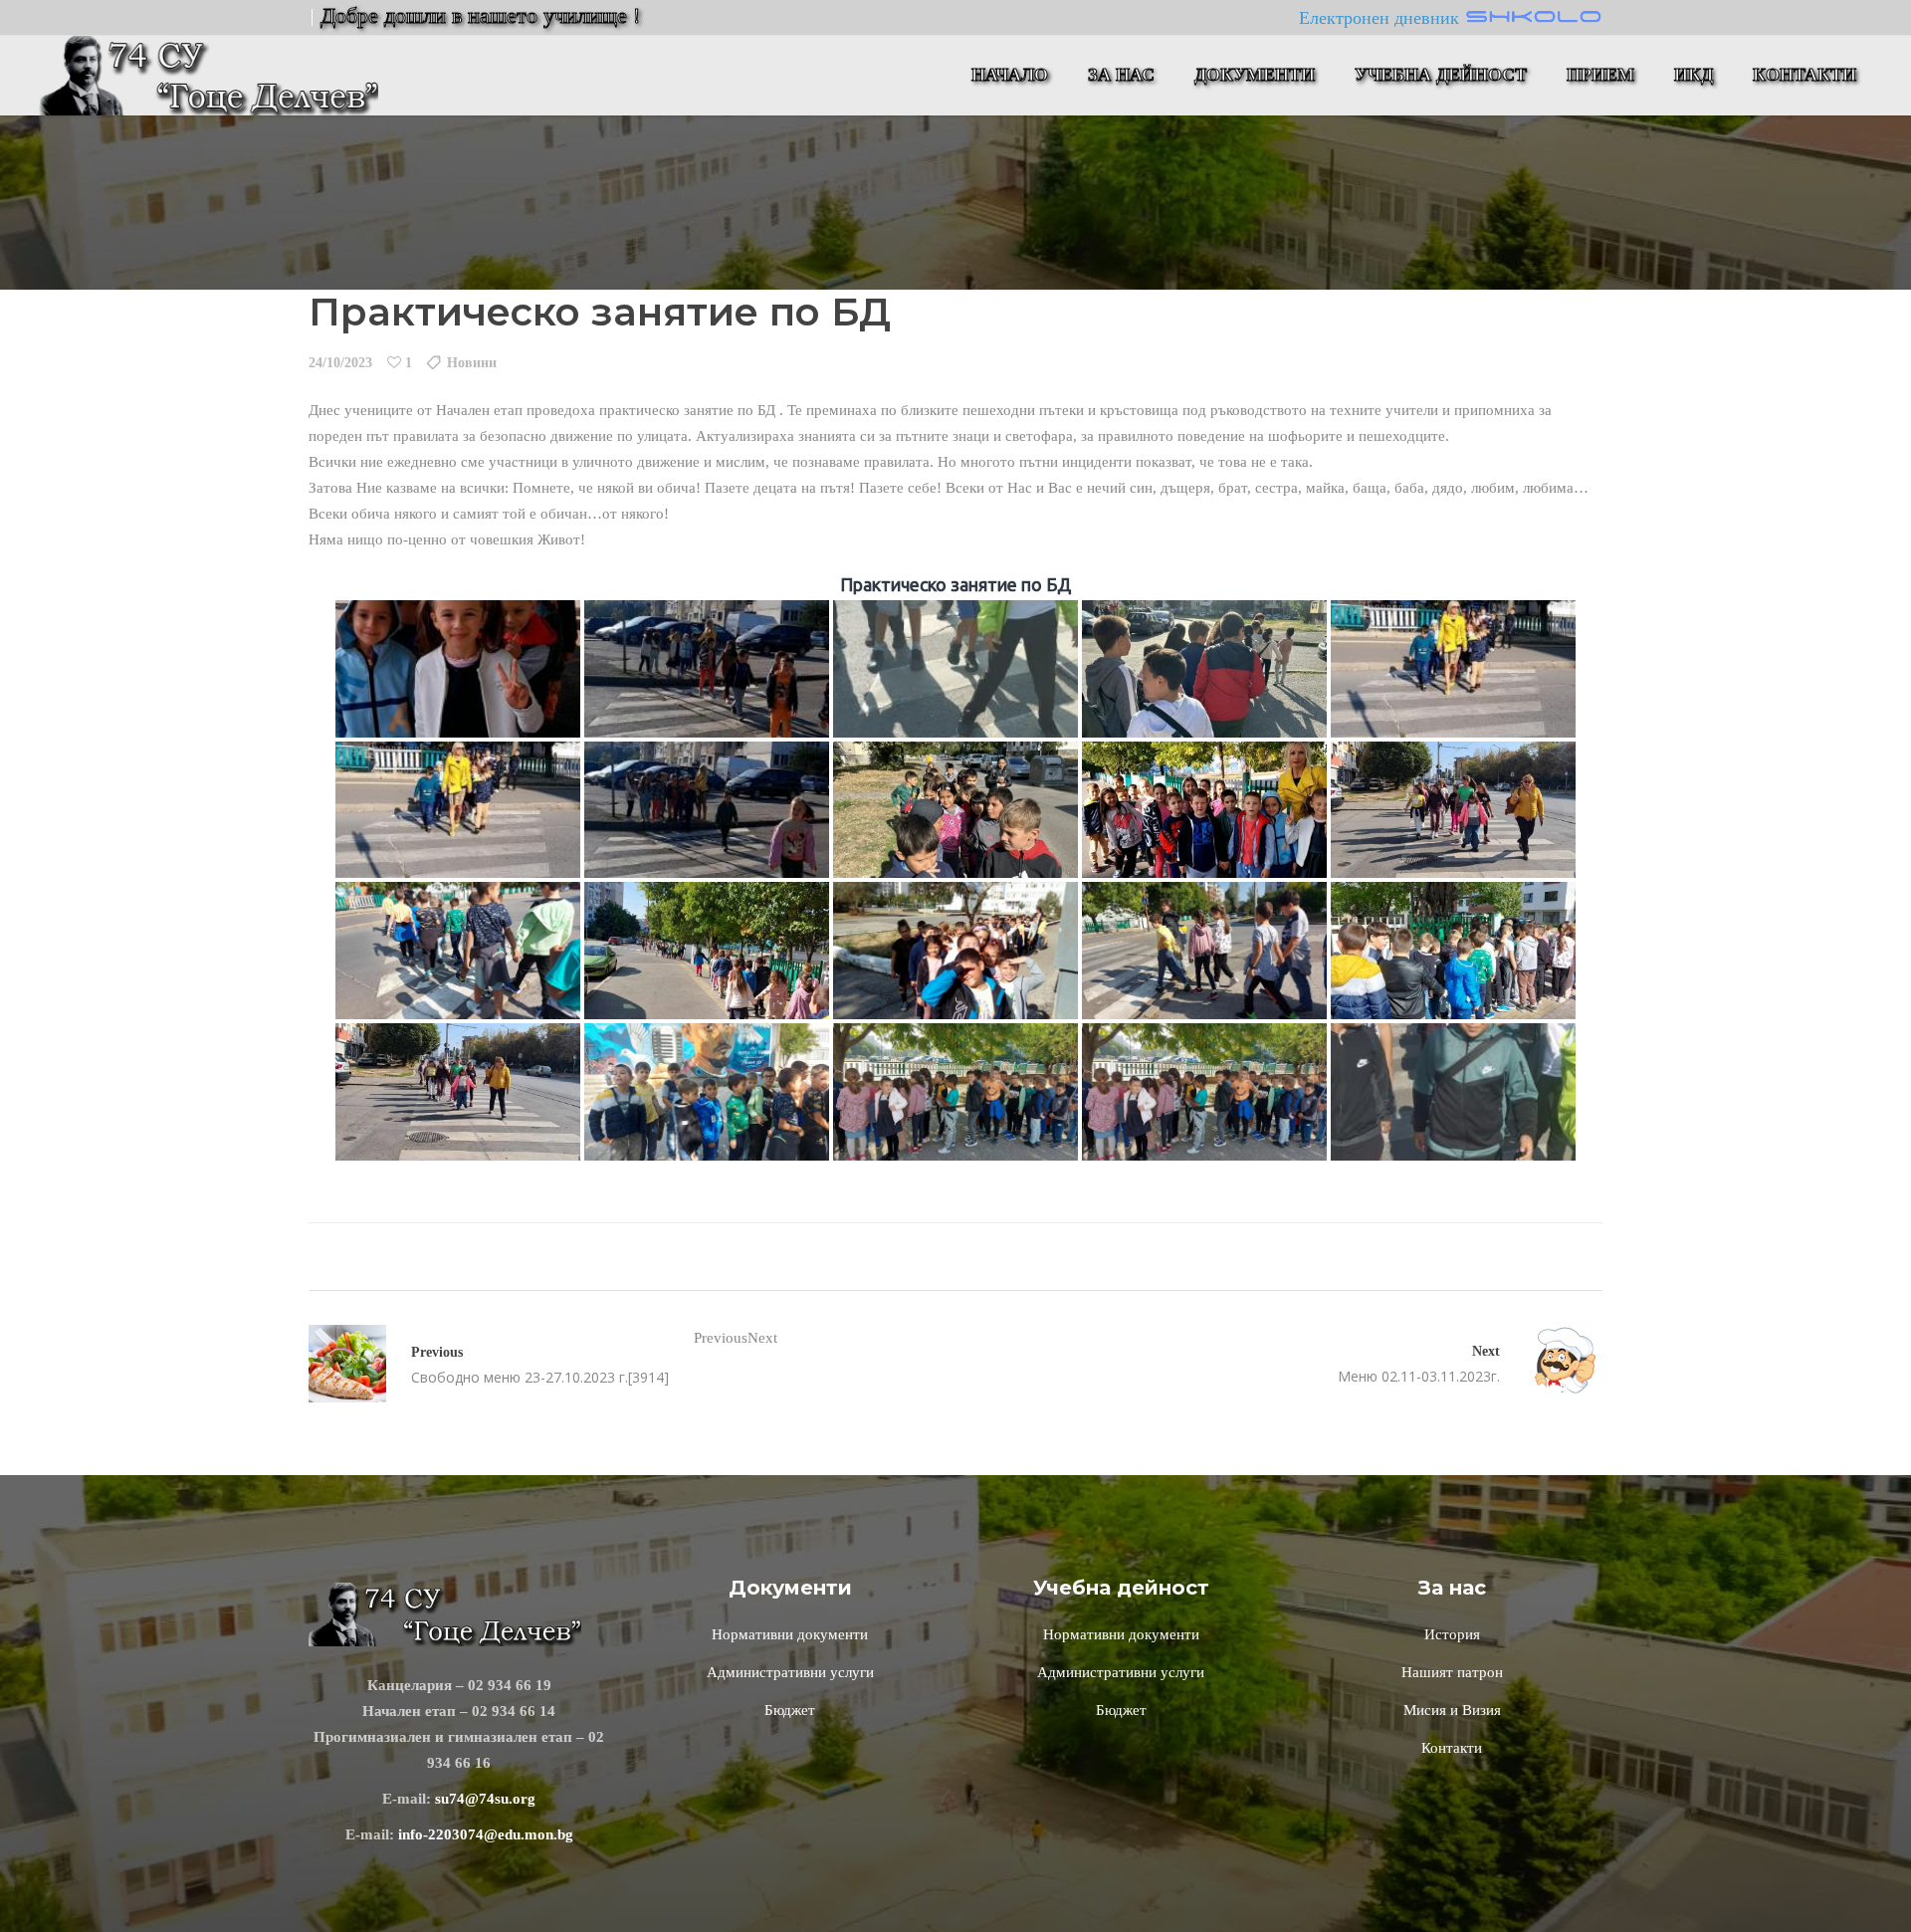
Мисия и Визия (1452, 1710)
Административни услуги (790, 1672)
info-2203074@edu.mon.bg (486, 1834)
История (1452, 1634)
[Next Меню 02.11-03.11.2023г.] (1551, 1364)
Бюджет (790, 1710)
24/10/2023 (340, 363)
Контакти (1452, 1748)
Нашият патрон (1452, 1672)
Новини (472, 363)
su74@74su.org (485, 1799)
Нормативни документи (790, 1634)
